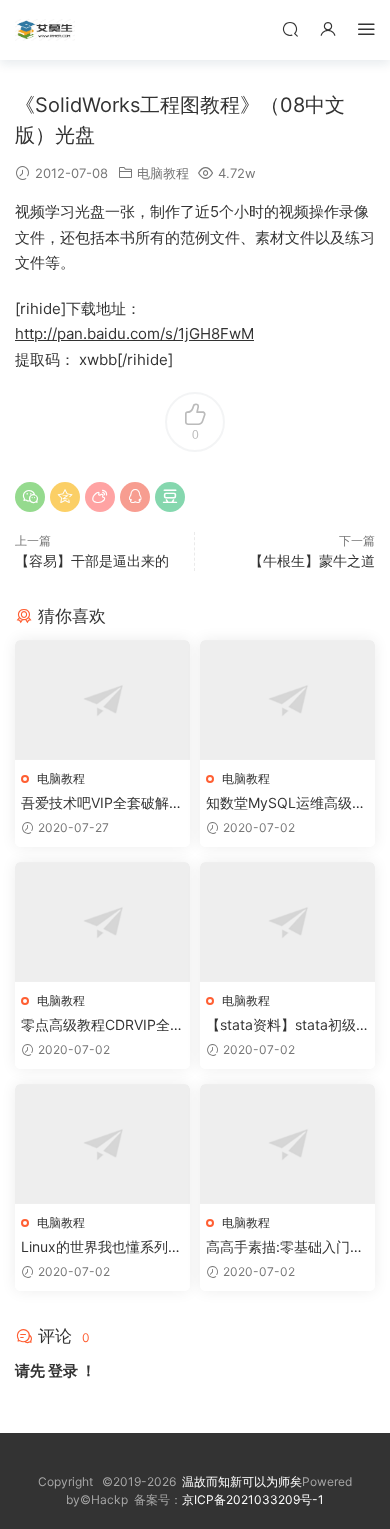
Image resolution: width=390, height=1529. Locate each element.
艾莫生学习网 (45, 30)
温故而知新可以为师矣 (242, 1481)
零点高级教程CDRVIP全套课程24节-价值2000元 (102, 1025)
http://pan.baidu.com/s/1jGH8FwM (134, 333)
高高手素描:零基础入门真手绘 (285, 1247)
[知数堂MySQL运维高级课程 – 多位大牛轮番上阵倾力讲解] (287, 700)
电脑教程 (163, 173)
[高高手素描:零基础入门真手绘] (287, 1144)
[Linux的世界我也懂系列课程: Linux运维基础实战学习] (102, 1144)
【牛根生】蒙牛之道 (312, 560)
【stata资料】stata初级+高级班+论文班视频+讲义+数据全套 (282, 1025)
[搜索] (290, 28)
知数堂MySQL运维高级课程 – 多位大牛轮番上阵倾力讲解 (286, 803)
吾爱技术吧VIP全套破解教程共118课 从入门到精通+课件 (102, 803)
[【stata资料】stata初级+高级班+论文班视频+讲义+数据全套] (287, 922)
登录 (63, 1370)
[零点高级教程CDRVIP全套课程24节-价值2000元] (102, 922)
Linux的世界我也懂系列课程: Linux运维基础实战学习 (101, 1247)
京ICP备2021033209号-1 (253, 1499)
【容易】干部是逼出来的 (92, 560)
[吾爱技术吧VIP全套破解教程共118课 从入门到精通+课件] (102, 700)
